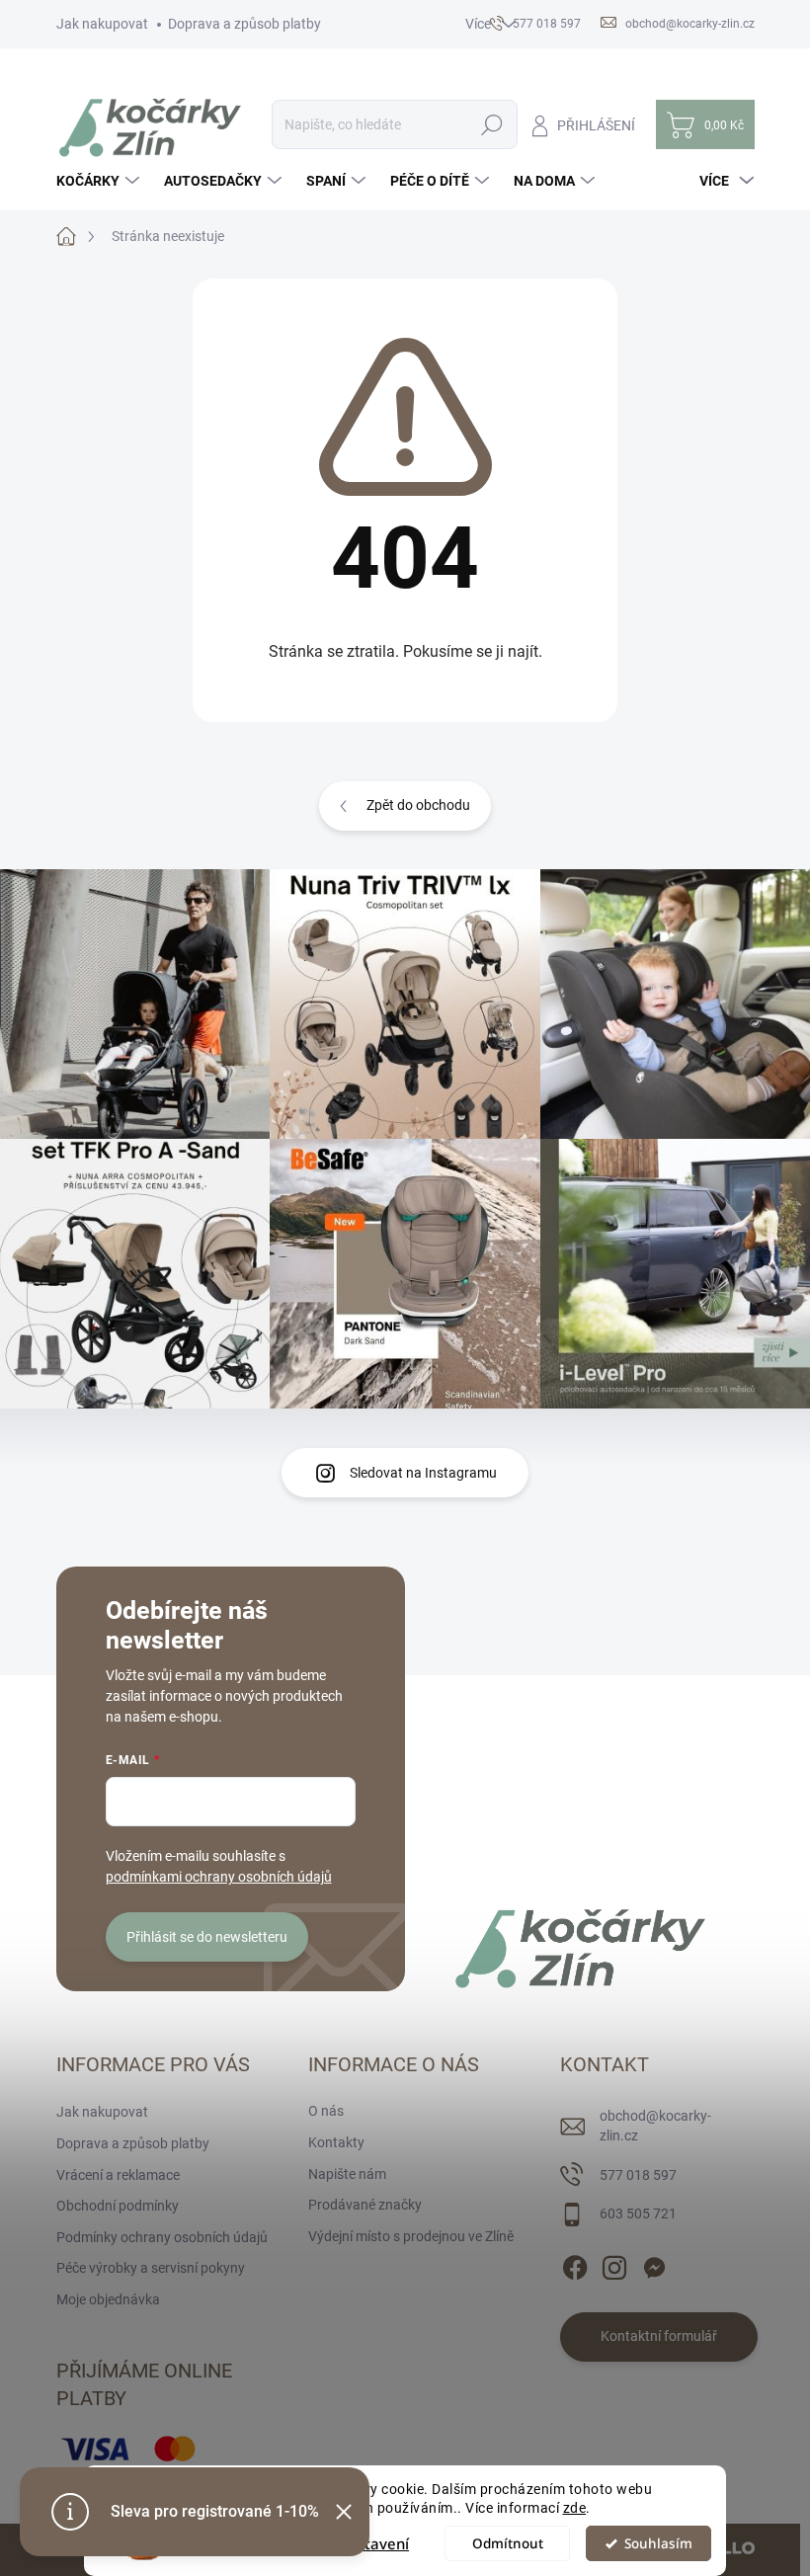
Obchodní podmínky (118, 2206)
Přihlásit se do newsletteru (207, 1937)
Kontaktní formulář (659, 2336)
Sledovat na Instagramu (423, 1473)
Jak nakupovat (102, 24)
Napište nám (347, 2174)
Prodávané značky (365, 2205)
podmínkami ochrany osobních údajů (219, 1877)
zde (575, 2508)
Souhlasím (658, 2543)
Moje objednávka (108, 2299)
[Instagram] (614, 2264)
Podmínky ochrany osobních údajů (162, 2237)
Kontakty (336, 2142)
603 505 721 (638, 2214)
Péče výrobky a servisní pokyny (151, 2268)
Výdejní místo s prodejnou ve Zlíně (411, 2236)
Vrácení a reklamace (118, 2175)
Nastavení (373, 2543)
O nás (326, 2111)
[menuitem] (100, 181)
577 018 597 (638, 2175)
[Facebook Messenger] (654, 2264)
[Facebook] (575, 2264)
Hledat (491, 124)
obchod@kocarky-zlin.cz (655, 2126)
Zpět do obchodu (418, 805)
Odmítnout (508, 2543)
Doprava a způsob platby (244, 24)
